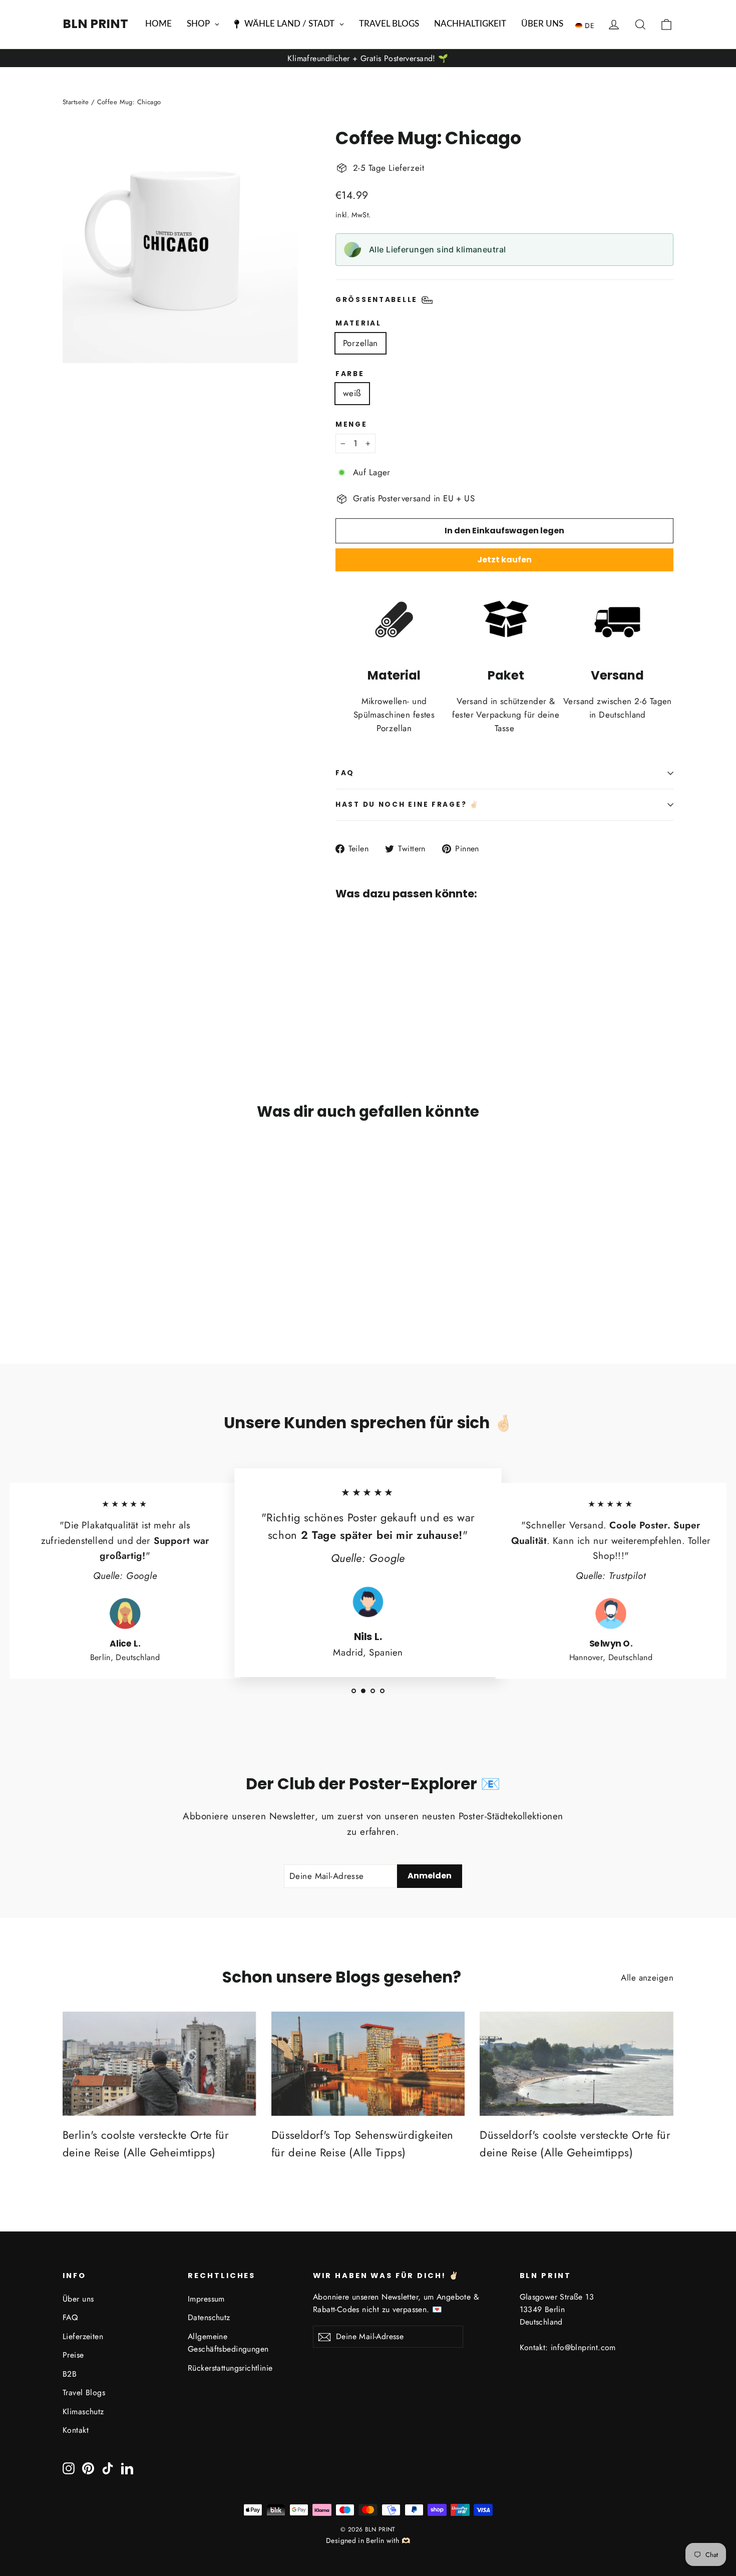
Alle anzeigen (647, 1978)
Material (358, 324)
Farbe (350, 374)
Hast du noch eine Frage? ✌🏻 (408, 804)
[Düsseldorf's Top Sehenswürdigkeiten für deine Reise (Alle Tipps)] (368, 2064)
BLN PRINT (95, 24)
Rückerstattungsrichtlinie (230, 2368)
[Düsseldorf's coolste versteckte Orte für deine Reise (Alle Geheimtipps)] (577, 2064)
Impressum (206, 2299)
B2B (70, 2374)
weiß (352, 393)
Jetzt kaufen (504, 560)
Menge (351, 425)
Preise (73, 2355)
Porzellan (360, 343)
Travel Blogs (84, 2392)
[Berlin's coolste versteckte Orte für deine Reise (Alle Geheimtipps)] (159, 2064)
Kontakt (76, 2430)
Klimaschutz (83, 2411)
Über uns (78, 2299)
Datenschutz (209, 2317)
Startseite (76, 102)
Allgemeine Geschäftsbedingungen (228, 2343)
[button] (587, 25)
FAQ (345, 773)
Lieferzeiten (83, 2336)
